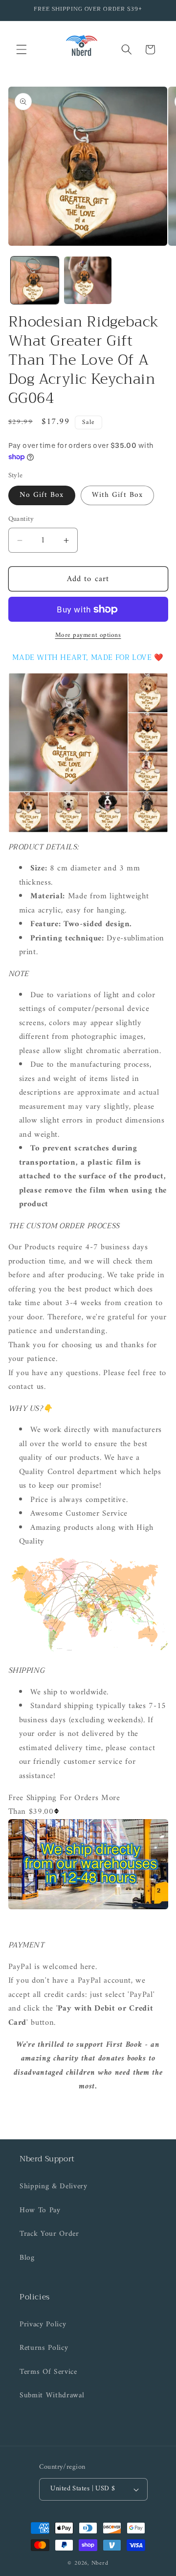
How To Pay (40, 2211)
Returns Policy (44, 2348)
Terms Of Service (48, 2372)
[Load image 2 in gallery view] (88, 281)
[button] (22, 49)
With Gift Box (117, 495)
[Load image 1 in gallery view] (35, 281)
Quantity (21, 520)
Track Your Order (49, 2234)
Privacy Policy (43, 2325)
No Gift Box (42, 495)
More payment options (88, 635)
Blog (27, 2258)
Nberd (100, 2563)
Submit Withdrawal (52, 2396)
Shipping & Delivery (54, 2187)
